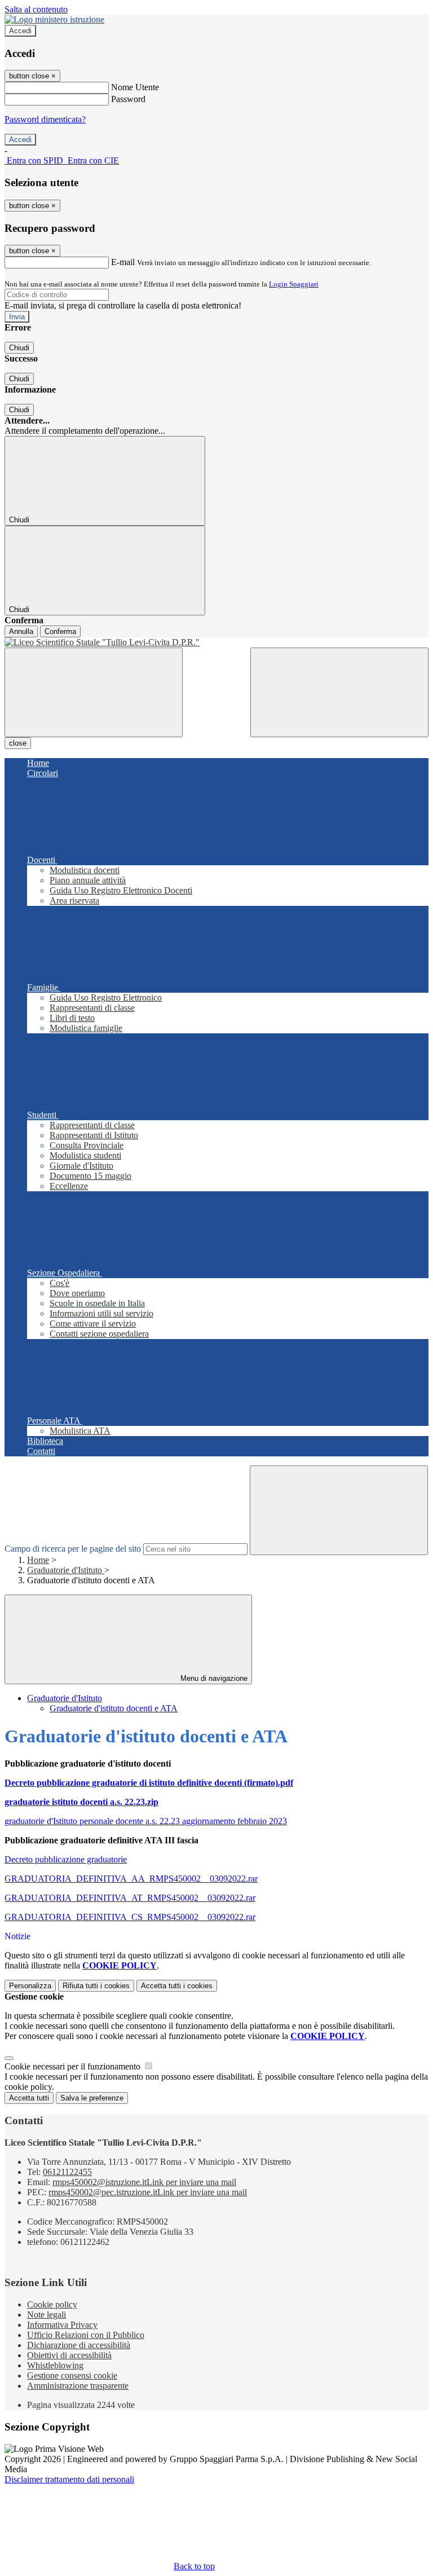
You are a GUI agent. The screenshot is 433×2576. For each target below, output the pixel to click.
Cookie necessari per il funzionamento (74, 2066)
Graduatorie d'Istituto (66, 1570)
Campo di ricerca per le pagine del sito (73, 1549)
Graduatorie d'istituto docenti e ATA (114, 1708)
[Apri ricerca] (339, 692)
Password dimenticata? (45, 119)
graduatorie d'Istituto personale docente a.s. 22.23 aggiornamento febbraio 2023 (146, 1821)
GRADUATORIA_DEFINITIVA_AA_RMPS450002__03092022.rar (131, 1879)
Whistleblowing (55, 2365)
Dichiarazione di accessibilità (79, 2345)
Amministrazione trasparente (78, 2386)
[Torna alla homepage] (216, 642)
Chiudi (19, 348)
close (18, 743)
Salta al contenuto (36, 9)
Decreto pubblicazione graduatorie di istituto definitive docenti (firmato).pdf (149, 1783)
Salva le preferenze (92, 2098)
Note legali (47, 2315)
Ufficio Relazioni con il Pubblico (86, 2335)
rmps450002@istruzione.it (144, 2182)
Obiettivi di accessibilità (69, 2355)
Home (38, 1560)
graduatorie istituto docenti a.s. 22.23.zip (81, 1802)
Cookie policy (52, 2304)
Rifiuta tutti (96, 1986)
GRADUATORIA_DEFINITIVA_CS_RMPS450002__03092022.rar (130, 1917)
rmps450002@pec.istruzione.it (148, 2192)
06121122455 (67, 2172)
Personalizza (30, 1986)
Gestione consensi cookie (72, 2375)
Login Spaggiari (294, 284)
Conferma (60, 631)
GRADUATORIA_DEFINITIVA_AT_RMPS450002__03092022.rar (130, 1898)
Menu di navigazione (213, 1678)
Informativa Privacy (62, 2325)
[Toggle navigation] (94, 692)
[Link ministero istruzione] (54, 19)
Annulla (21, 631)
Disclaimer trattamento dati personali (69, 2479)
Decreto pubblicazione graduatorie (66, 1859)
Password (128, 99)
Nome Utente (135, 87)
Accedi (20, 31)
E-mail (123, 262)
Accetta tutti (177, 1986)
